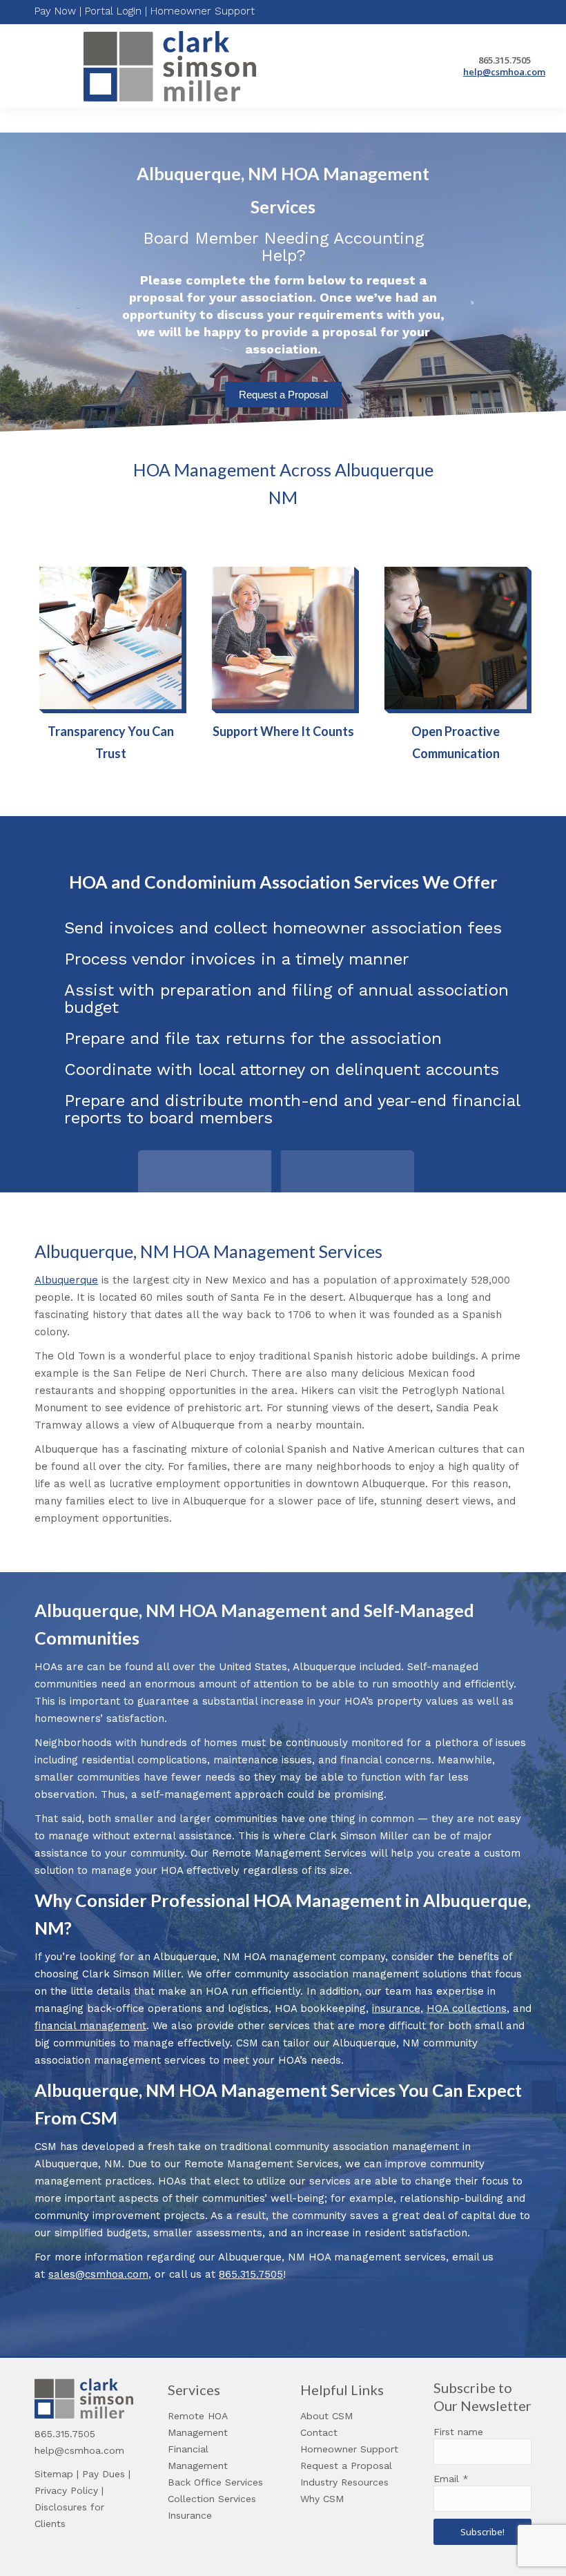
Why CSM (322, 2499)
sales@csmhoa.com (98, 2274)
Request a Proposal (283, 395)
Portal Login (113, 11)
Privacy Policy (66, 2490)
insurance (396, 2008)
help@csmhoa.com (504, 72)
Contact (319, 2432)
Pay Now (55, 11)
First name (458, 2432)
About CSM (326, 2416)
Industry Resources (344, 2482)
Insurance (190, 2515)
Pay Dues (104, 2474)
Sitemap (54, 2474)
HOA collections (467, 2008)
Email (451, 2479)
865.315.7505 (251, 2274)
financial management (90, 2026)
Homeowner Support (203, 11)
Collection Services (212, 2499)
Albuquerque (66, 1280)
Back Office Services (215, 2482)
